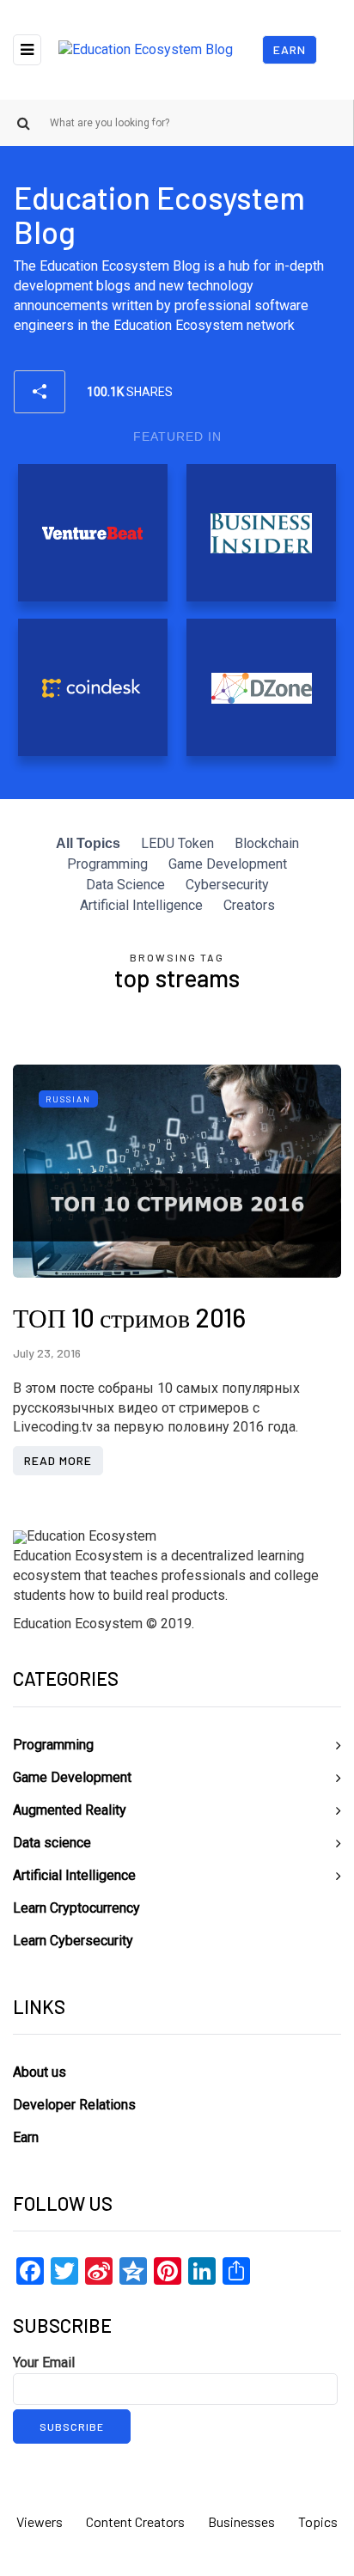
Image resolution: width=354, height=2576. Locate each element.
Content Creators (135, 2521)
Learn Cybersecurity (73, 1941)
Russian (68, 1099)
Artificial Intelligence (141, 905)
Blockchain (267, 843)
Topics (318, 2521)
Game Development (228, 864)
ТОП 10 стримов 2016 (129, 1317)
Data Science (125, 885)
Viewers (40, 2521)
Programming (107, 864)
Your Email (44, 2362)
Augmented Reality (70, 1810)
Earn (290, 49)
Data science (52, 1843)
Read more (58, 1460)
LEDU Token (177, 843)
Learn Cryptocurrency (76, 1908)
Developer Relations (74, 2105)
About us (40, 2072)
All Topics (88, 843)
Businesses (241, 2521)
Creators (249, 905)
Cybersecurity (227, 885)
